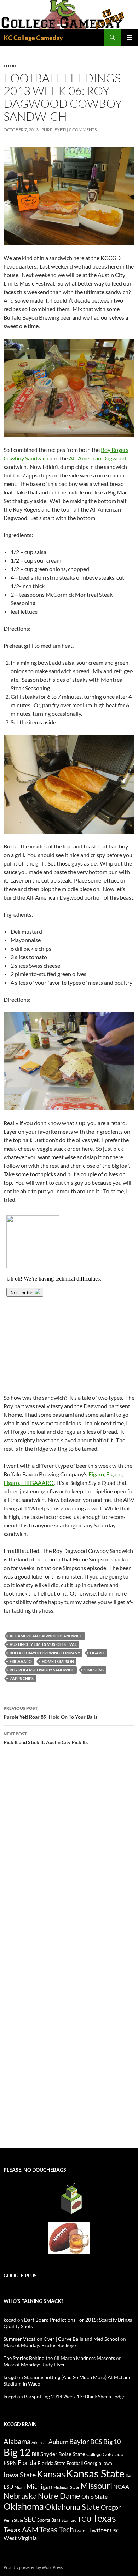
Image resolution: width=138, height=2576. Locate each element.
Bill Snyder (44, 2454)
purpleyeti (54, 130)
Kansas (51, 2474)
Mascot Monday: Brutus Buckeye (40, 2345)
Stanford (69, 2520)
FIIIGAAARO (21, 1661)
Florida (27, 2463)
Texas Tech (57, 2529)
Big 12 (17, 2452)
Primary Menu (130, 38)
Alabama (17, 2441)
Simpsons (94, 1670)
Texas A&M (21, 2530)
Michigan (39, 2486)
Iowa (107, 2463)
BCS (96, 2442)
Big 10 (112, 2442)
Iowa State (20, 2475)
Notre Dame (59, 2496)
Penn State (13, 2520)
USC (115, 2531)
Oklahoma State (72, 2507)
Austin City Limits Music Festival (43, 1644)
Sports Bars (49, 2520)
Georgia (93, 2463)
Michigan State (66, 2487)
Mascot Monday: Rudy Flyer (34, 2364)
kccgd (10, 2320)
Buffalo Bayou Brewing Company (45, 1653)
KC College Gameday (33, 38)
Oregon (111, 2507)
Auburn (58, 2442)
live (129, 2476)
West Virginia (20, 2538)
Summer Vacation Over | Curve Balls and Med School (61, 2339)
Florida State (51, 2463)
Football (75, 2463)
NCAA (121, 2486)
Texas (104, 2518)
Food (10, 66)
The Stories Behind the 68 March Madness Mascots (59, 2358)
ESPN (10, 2463)
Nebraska (20, 2496)
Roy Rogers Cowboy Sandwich (42, 1670)
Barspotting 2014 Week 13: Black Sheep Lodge (75, 2396)
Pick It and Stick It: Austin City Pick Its (46, 1738)
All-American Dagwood (97, 458)
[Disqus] (69, 1857)
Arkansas (39, 2442)
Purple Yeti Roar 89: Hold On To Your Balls (50, 1713)
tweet (81, 2531)
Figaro (97, 1653)
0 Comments (83, 130)
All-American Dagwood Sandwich (46, 1636)
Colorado (113, 2454)
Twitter (99, 2530)
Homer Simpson (58, 1661)
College (94, 2454)
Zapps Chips (22, 1678)
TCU (85, 2519)
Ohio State (94, 2496)
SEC (30, 2519)
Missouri (96, 2486)
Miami (20, 2487)
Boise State (72, 2454)
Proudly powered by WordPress (33, 2567)
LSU (8, 2486)
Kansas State (95, 2473)
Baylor (79, 2441)
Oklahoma (24, 2506)
